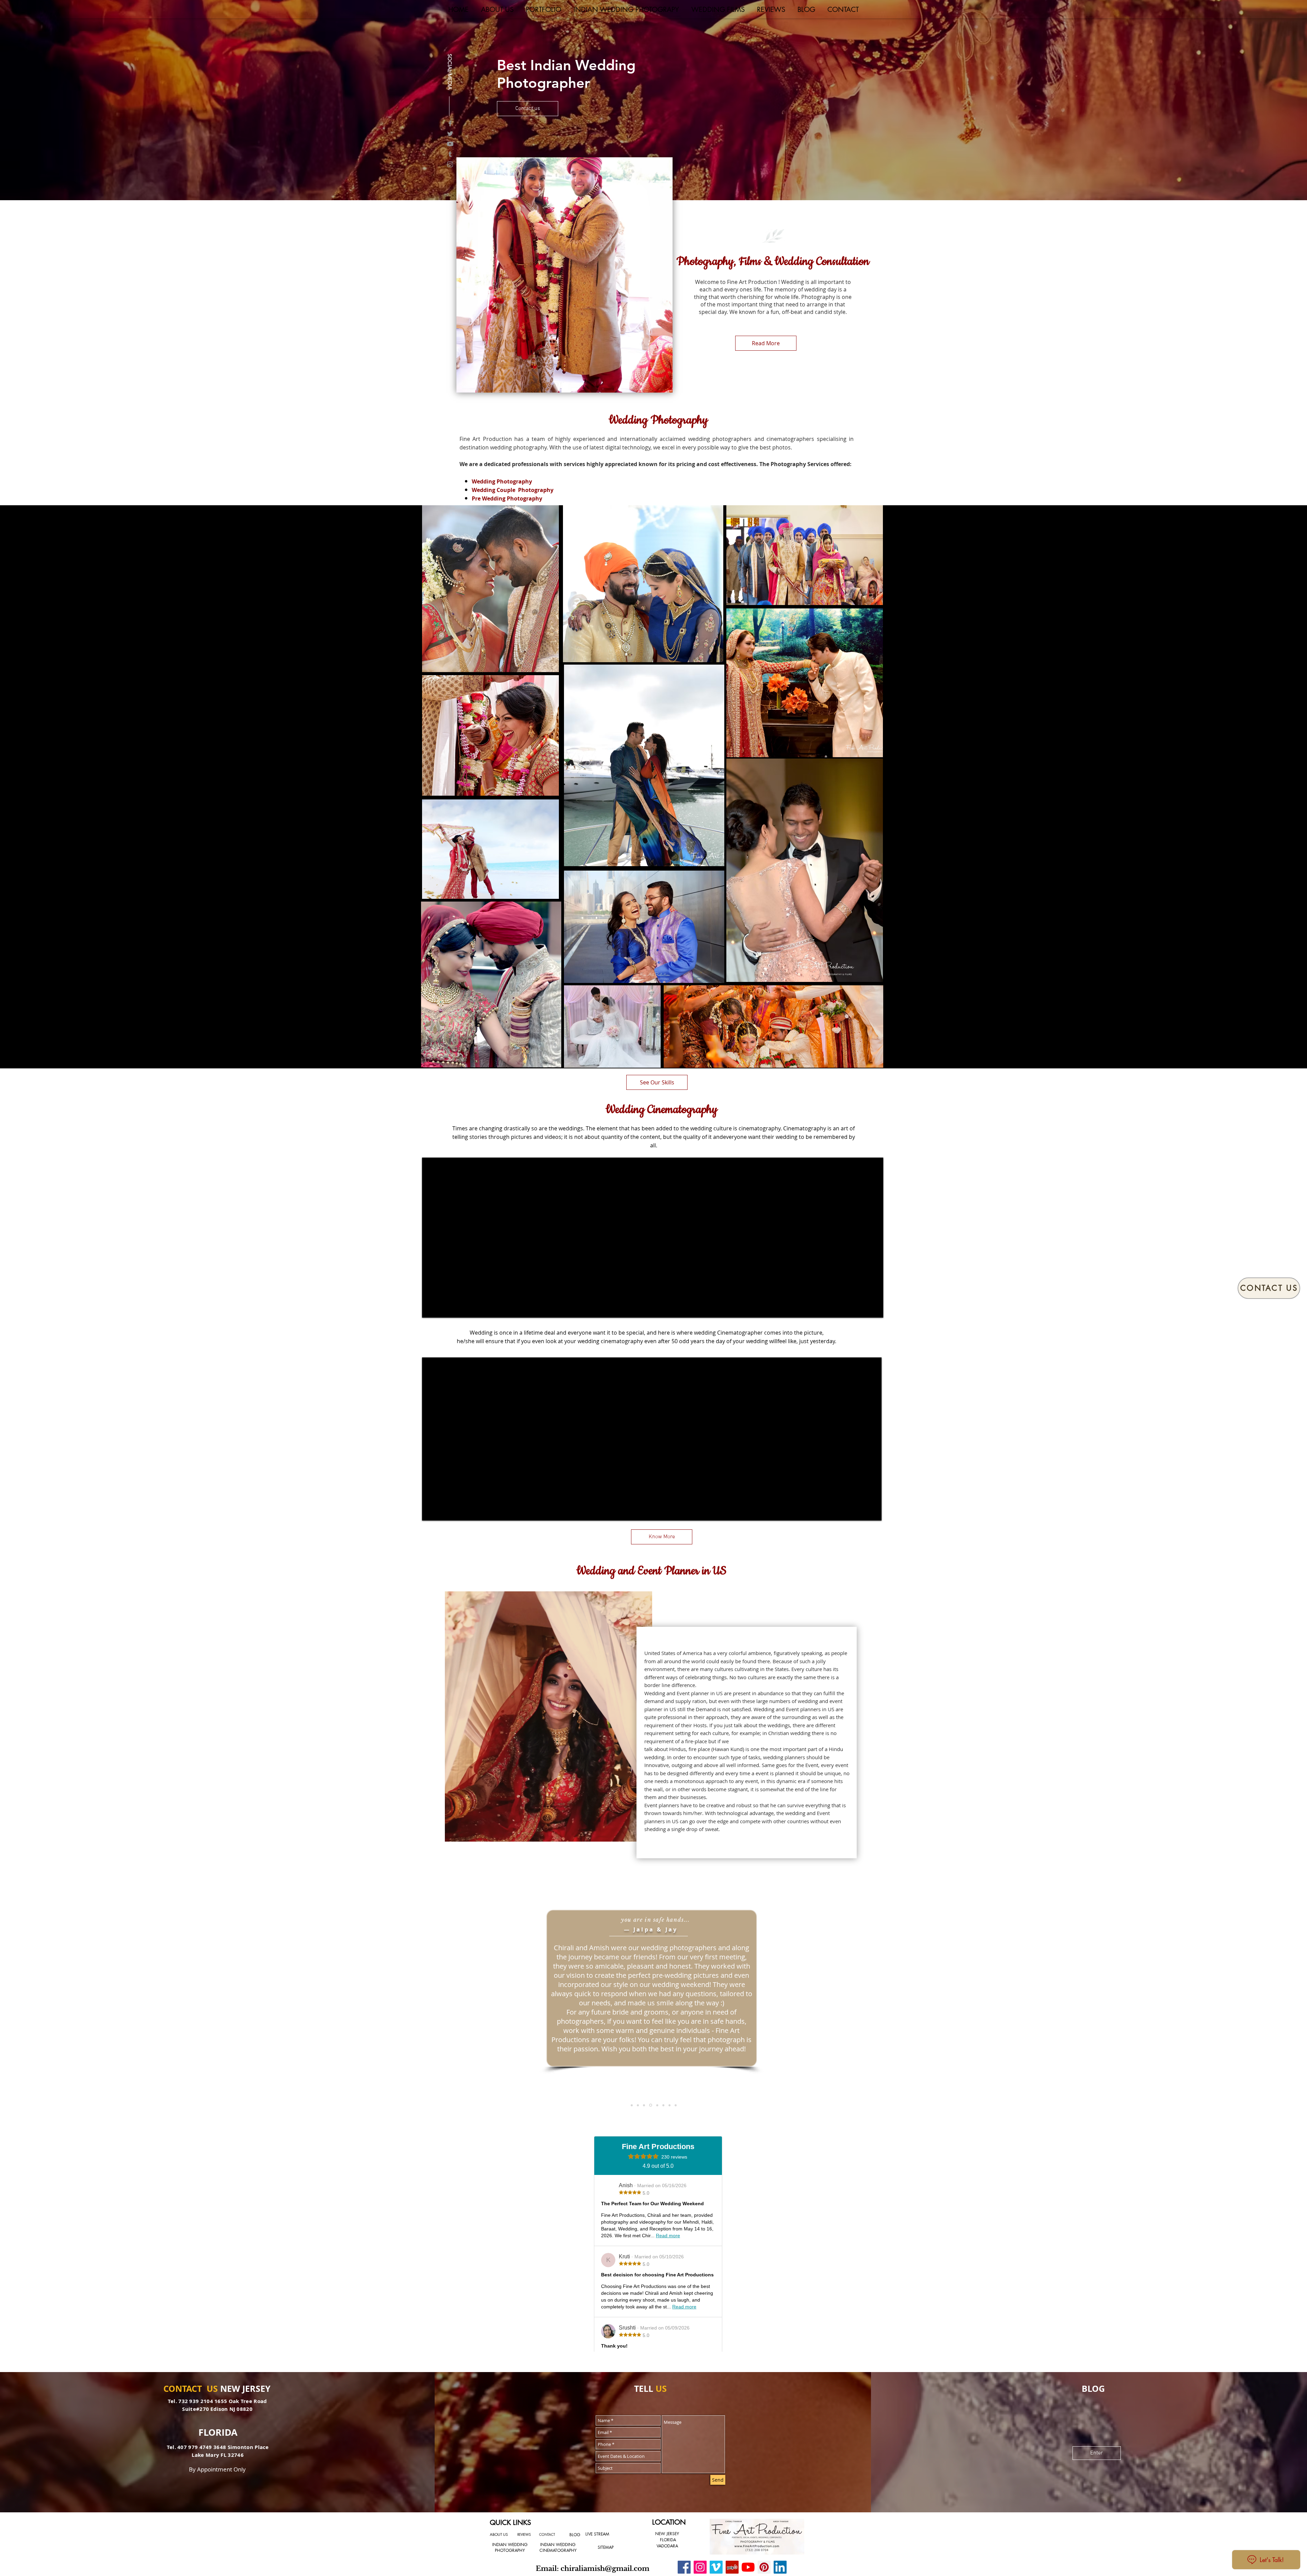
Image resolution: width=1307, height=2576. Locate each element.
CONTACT (547, 2534)
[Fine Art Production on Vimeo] (716, 2567)
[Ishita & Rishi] (644, 2105)
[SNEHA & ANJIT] (663, 2105)
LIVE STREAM (597, 2534)
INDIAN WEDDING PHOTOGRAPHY (510, 2547)
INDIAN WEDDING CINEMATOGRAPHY (558, 2547)
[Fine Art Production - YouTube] (748, 2567)
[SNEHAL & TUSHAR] (657, 2105)
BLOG (575, 2535)
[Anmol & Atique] (669, 2105)
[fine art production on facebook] (684, 2567)
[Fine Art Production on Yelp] (732, 2567)
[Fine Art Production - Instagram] (700, 2567)
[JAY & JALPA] (651, 2105)
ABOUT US (499, 2534)
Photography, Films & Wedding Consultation (773, 261)
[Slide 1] (632, 2105)
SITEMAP (606, 2547)
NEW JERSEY (667, 2534)
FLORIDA (668, 2540)
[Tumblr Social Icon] (450, 152)
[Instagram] (450, 162)
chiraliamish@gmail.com (605, 2569)
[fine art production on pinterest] (764, 2567)
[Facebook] (450, 121)
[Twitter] (450, 132)
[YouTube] (450, 142)
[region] (490, 589)
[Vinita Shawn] (638, 2105)
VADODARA (667, 2546)
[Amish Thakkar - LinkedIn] (780, 2567)
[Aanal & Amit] (676, 2105)
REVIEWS (524, 2534)
